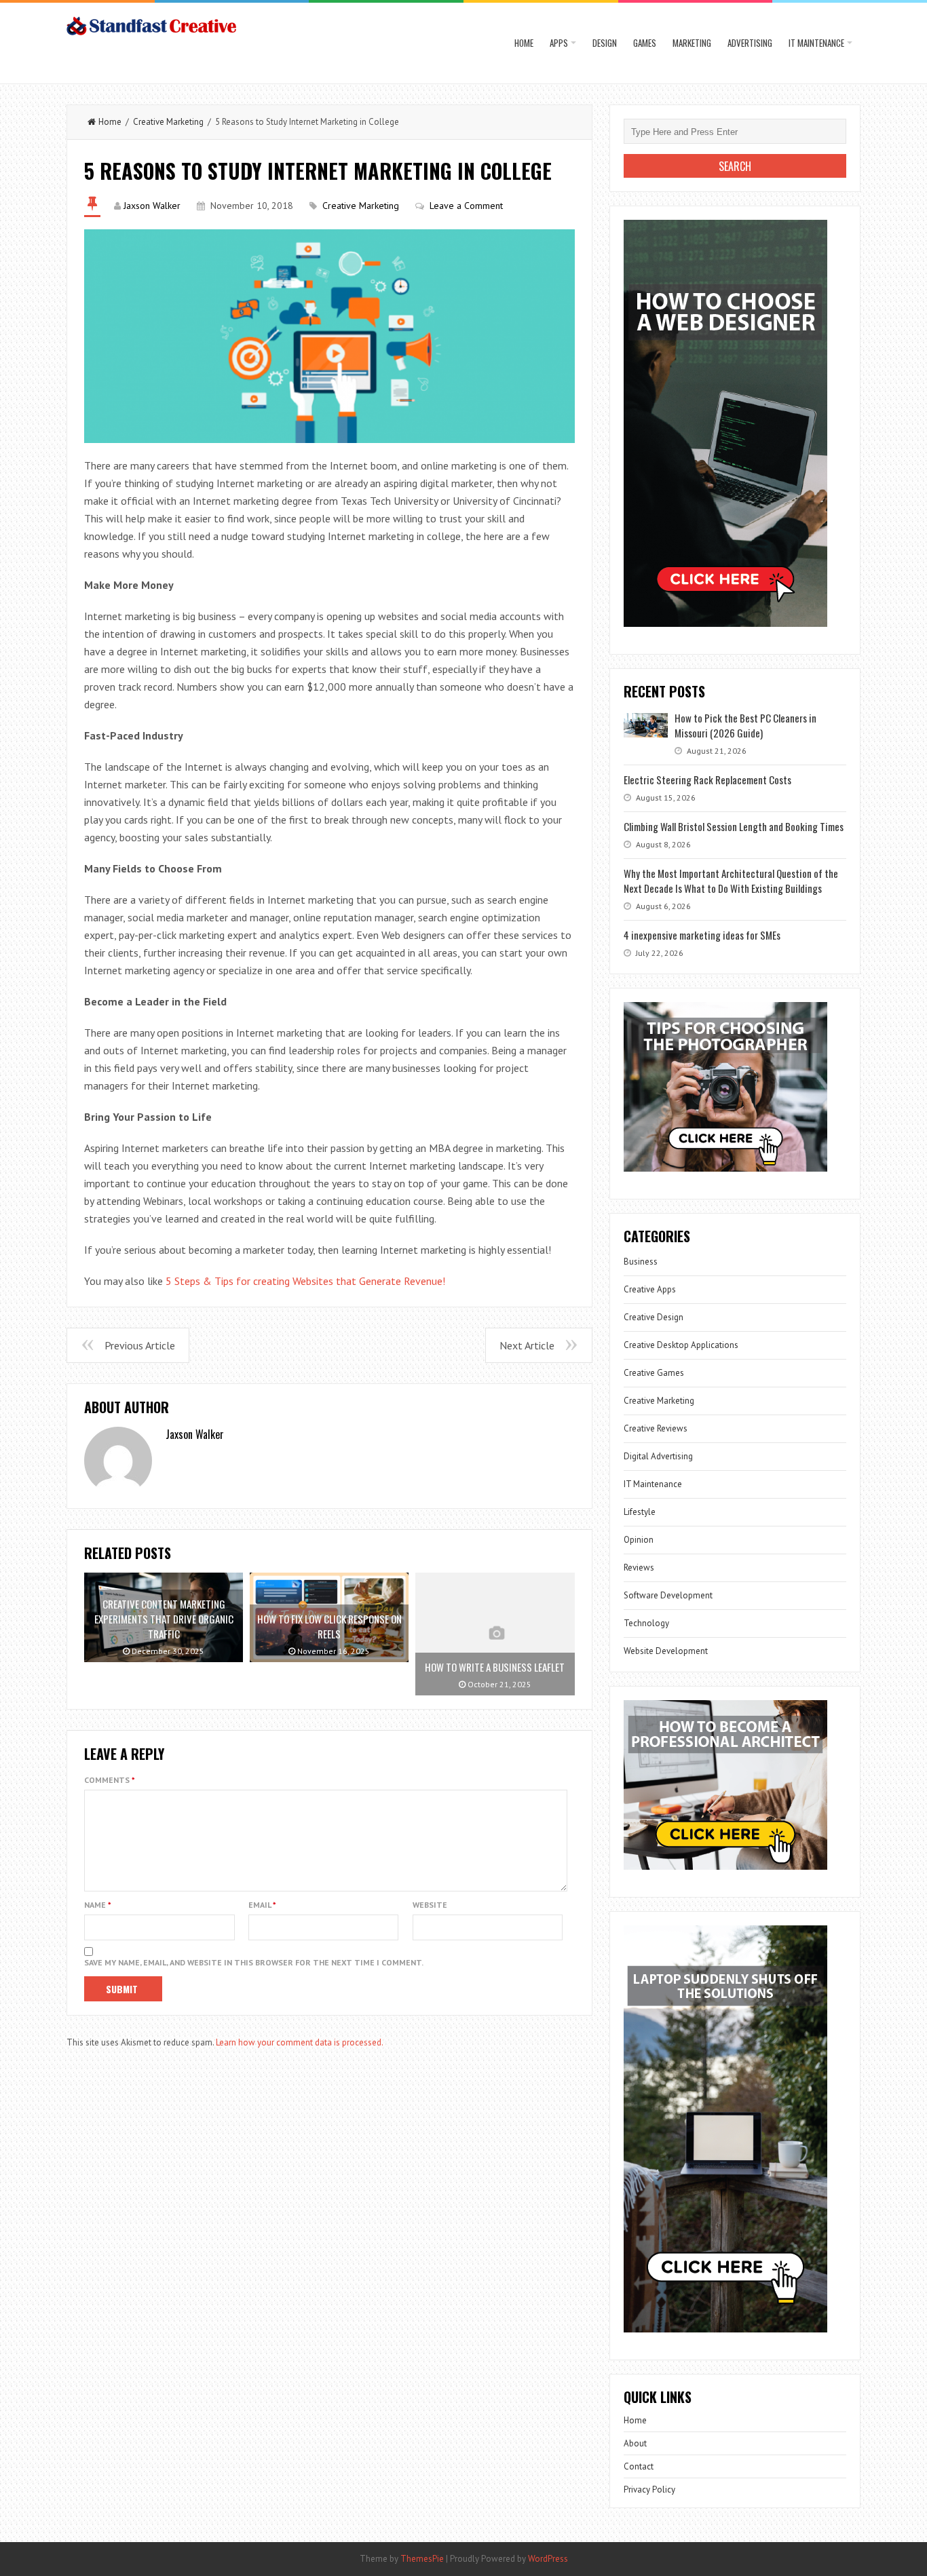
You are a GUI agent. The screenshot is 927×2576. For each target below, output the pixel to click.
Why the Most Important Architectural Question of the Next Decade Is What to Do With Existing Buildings (731, 881)
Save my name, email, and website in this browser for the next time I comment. (254, 1962)
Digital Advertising (658, 1456)
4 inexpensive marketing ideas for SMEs (702, 935)
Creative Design (654, 1317)
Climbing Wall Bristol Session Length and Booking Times (734, 826)
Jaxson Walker (152, 206)
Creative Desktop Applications (681, 1345)
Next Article (527, 1345)
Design (605, 43)
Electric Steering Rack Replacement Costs (707, 780)
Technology (646, 1623)
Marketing (692, 43)
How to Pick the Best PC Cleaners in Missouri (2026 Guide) (745, 725)
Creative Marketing (168, 122)
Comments (110, 1780)
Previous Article (140, 1345)
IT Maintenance (816, 43)
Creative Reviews (656, 1428)
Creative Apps (650, 1289)
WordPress (548, 2559)
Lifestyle (640, 1512)
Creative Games (654, 1373)
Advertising (750, 43)
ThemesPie (422, 2559)
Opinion (639, 1540)
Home (524, 43)
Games (645, 43)
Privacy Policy (649, 2490)
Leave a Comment (466, 206)
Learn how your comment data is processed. (300, 2042)
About (635, 2443)
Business (641, 1262)
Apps (559, 43)
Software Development (668, 1595)
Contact (639, 2466)
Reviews (639, 1568)
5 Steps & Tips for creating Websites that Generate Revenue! (305, 1281)
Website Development (666, 1651)
